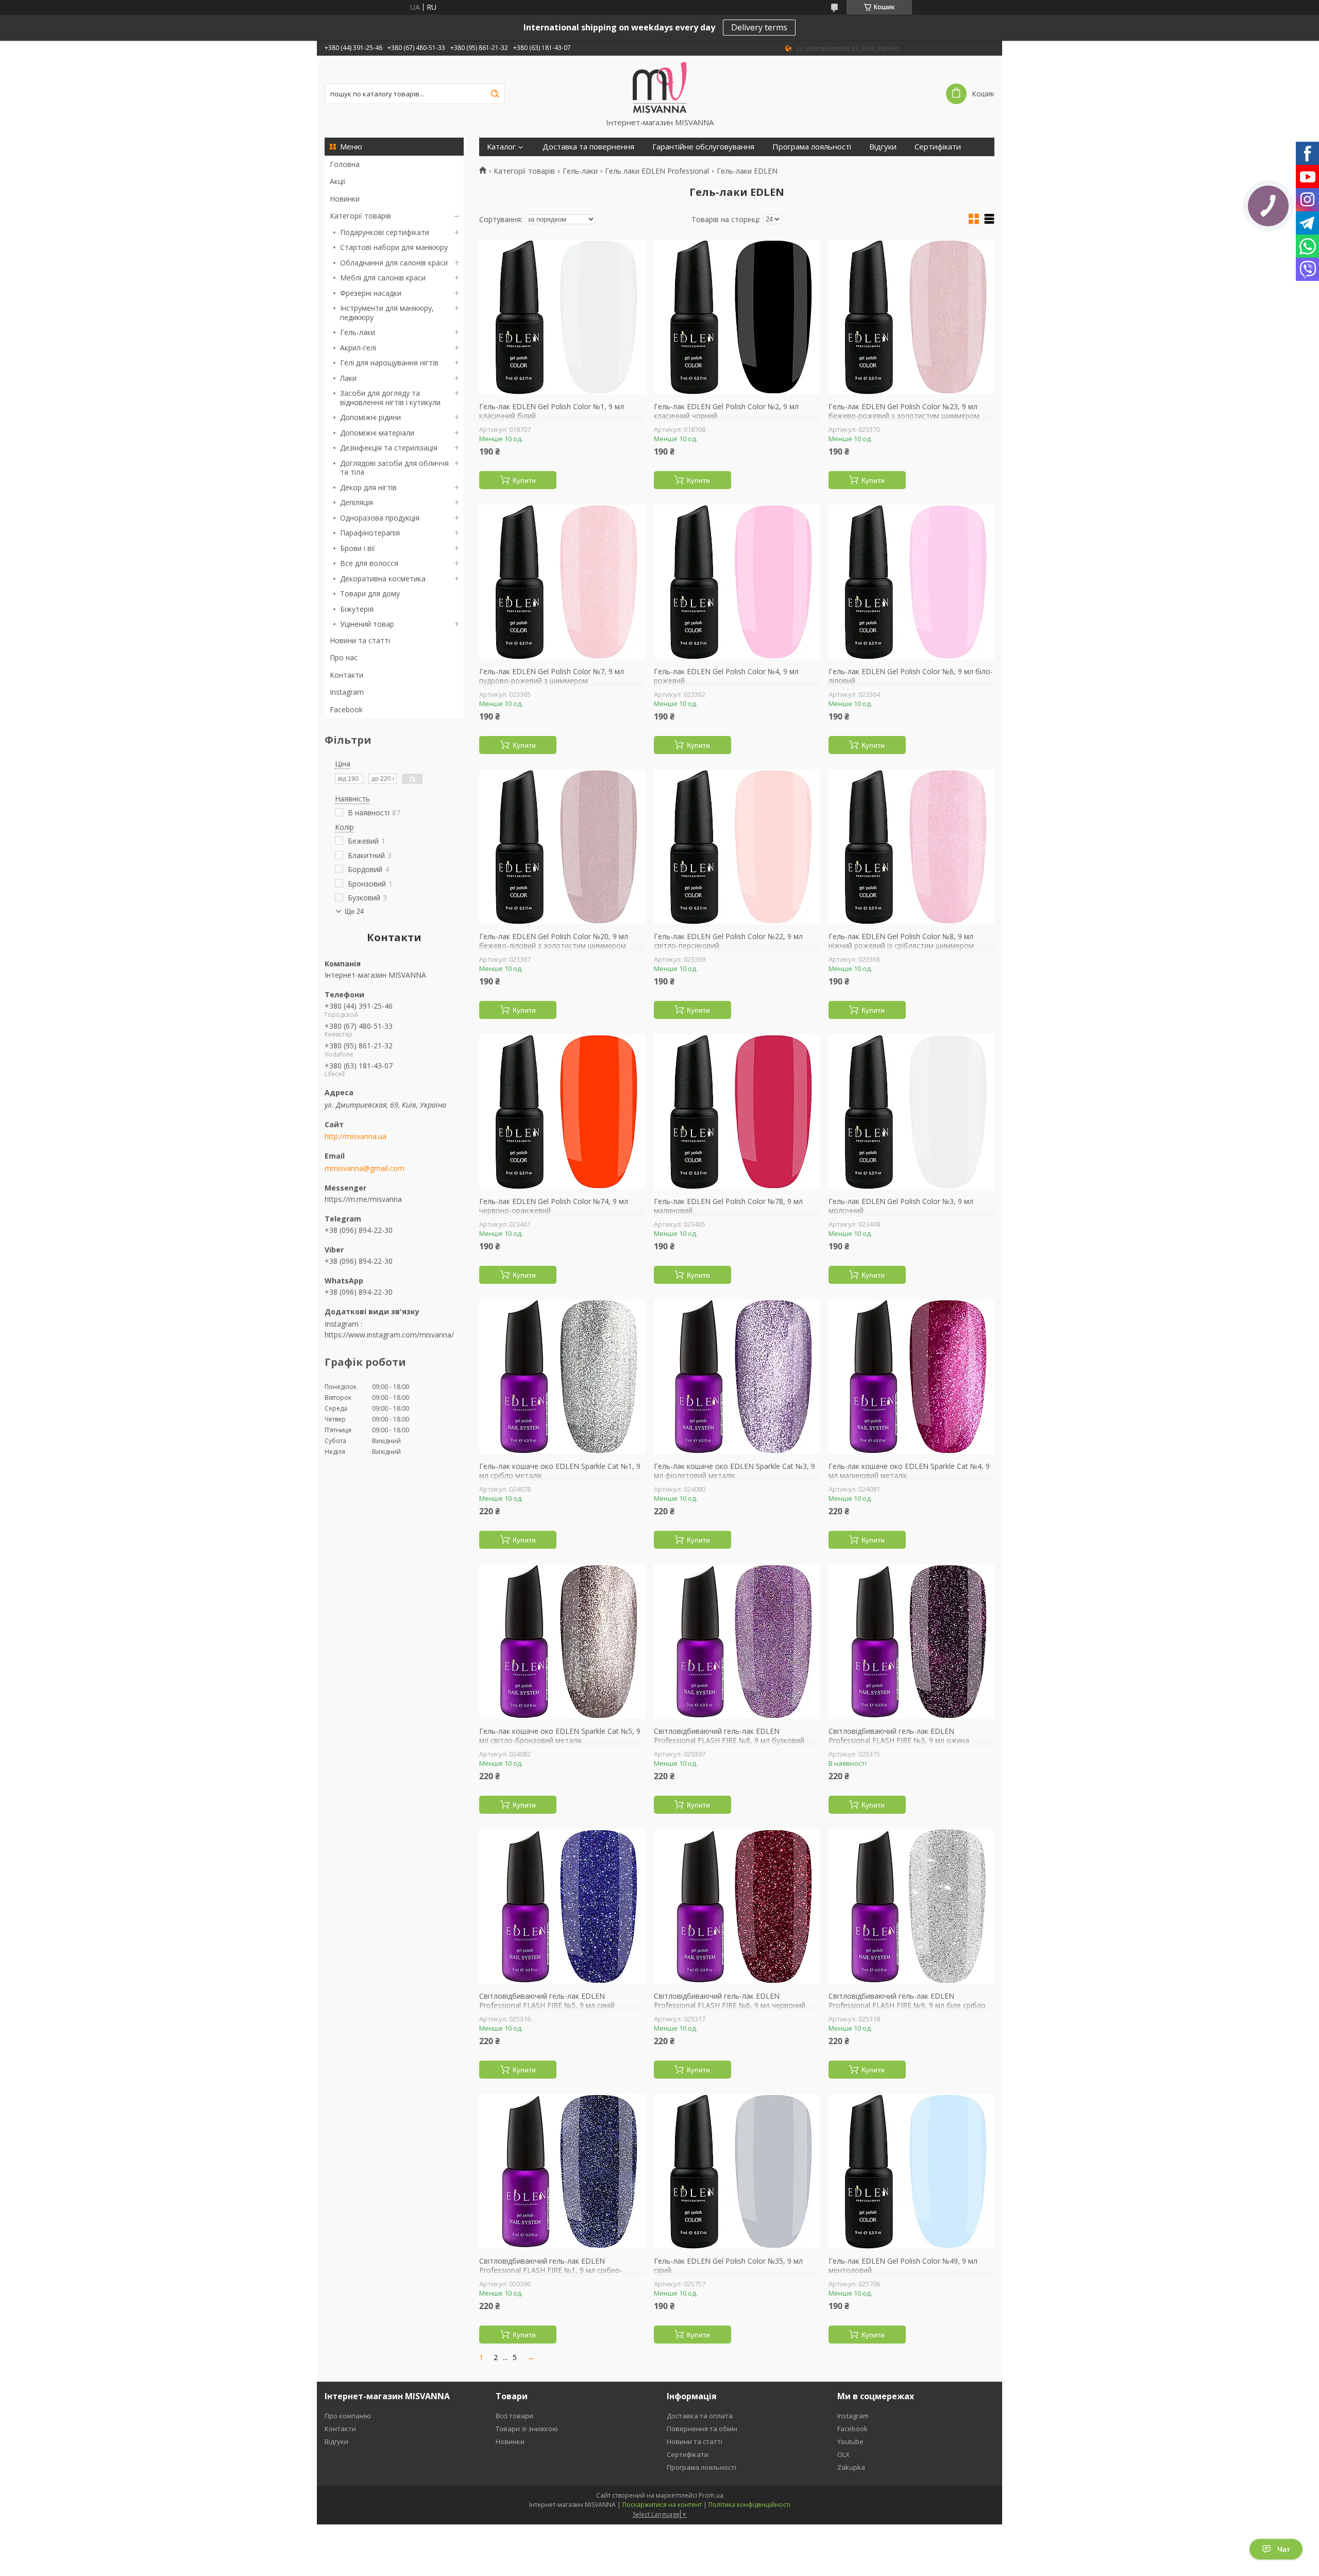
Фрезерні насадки (371, 293)
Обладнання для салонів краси (394, 263)
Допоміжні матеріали (377, 433)
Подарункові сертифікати (385, 232)
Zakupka (851, 2467)
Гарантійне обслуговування (703, 147)
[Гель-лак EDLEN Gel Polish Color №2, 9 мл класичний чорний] (737, 317)
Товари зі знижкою (527, 2429)
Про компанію (348, 2416)
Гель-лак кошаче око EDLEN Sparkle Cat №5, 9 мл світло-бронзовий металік (560, 1736)
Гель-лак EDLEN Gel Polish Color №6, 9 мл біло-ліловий (911, 676)
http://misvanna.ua (356, 1136)
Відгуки (883, 147)
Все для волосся (369, 563)
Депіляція (357, 502)
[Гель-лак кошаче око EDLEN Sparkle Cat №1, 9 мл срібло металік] (562, 1377)
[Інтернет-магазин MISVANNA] (660, 87)
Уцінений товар (367, 624)
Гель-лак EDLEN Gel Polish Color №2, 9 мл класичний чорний (726, 411)
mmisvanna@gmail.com (365, 1168)
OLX (843, 2454)
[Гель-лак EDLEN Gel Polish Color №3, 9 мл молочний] (911, 1112)
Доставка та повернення (588, 147)
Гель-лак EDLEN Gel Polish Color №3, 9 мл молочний (901, 1206)
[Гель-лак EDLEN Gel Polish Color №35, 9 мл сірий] (737, 2171)
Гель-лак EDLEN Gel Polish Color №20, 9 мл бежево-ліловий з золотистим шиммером (554, 941)
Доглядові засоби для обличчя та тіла (394, 468)
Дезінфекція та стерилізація (389, 448)
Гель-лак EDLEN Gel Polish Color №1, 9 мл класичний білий (552, 411)
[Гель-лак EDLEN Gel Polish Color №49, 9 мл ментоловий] (911, 2171)
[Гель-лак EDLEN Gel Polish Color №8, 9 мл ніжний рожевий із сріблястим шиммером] (911, 847)
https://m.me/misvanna (363, 1199)
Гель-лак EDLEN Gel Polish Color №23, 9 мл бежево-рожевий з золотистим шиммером (904, 411)
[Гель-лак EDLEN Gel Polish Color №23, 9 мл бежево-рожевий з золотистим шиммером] (911, 317)
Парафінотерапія (370, 533)
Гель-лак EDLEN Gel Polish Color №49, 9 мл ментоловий (903, 2265)
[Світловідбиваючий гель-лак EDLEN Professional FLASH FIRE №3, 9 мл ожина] (911, 1642)
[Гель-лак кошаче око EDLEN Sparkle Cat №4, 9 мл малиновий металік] (911, 1377)
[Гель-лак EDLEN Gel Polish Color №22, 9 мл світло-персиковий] (737, 847)
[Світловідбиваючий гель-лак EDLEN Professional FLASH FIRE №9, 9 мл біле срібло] (911, 1906)
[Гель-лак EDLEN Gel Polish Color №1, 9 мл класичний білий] (562, 317)
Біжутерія (357, 609)
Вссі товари (514, 2416)
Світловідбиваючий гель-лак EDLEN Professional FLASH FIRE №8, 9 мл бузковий (729, 1736)
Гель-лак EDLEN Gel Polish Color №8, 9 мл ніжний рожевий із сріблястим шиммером (901, 941)
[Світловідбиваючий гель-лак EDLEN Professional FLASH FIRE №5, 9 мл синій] (562, 1906)
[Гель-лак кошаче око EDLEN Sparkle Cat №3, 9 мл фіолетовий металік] (737, 1377)
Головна (345, 164)
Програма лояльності (812, 147)
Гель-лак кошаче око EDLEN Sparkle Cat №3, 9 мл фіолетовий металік (734, 1471)
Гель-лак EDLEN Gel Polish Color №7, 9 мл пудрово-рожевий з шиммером (552, 676)
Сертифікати (938, 147)
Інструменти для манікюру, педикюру (387, 313)
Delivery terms (759, 27)
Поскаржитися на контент (662, 2505)
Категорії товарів (360, 216)
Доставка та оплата (700, 2416)
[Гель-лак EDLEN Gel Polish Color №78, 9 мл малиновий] (737, 1112)
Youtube (850, 2441)
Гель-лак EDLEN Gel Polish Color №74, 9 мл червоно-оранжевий (554, 1206)
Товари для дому (370, 593)
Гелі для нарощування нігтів (389, 363)
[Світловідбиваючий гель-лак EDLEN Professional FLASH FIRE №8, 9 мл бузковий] (737, 1642)
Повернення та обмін (702, 2429)
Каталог (501, 147)
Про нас (344, 657)
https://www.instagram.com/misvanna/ (389, 1335)
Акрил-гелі (358, 348)
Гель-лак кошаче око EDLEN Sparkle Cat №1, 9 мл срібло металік (560, 1471)
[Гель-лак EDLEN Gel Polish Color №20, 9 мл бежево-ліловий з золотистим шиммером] (562, 847)
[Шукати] (495, 94)
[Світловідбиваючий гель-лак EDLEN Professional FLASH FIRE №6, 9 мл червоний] (737, 1906)
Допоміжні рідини (370, 417)
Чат (1284, 2549)
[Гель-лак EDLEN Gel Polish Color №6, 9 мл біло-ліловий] (911, 582)
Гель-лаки (358, 332)
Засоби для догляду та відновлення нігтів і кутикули (390, 398)
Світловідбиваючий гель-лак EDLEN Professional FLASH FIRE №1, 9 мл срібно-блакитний (551, 2270)
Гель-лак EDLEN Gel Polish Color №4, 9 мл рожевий (726, 676)
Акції (338, 181)
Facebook (346, 709)
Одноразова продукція (380, 518)
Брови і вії (358, 548)
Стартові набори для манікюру (394, 247)
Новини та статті (360, 640)
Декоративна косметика (383, 579)
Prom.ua (711, 2495)
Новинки (345, 199)
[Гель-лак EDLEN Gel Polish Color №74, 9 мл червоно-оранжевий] (562, 1112)
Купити (524, 480)
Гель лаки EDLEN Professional (657, 171)
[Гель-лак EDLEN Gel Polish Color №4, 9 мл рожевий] (737, 582)
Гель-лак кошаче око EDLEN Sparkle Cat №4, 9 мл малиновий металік (909, 1471)
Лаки (348, 378)
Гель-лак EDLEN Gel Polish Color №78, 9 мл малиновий (728, 1206)
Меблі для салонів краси (383, 278)
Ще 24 (354, 911)
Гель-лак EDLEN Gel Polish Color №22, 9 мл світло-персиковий (728, 941)
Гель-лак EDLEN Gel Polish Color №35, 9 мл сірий (728, 2265)
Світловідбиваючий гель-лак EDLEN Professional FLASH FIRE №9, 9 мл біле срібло (907, 2001)
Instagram (347, 692)
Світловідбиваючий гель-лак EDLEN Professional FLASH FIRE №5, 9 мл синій (547, 2001)
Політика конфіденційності (749, 2505)
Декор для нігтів (368, 487)
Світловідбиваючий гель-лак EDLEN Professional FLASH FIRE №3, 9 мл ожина (899, 1736)
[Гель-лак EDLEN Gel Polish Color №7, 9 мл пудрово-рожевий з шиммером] (562, 582)
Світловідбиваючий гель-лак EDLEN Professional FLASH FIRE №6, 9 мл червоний (730, 2001)
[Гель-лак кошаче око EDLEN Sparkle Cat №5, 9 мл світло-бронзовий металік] (562, 1642)
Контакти (346, 675)
